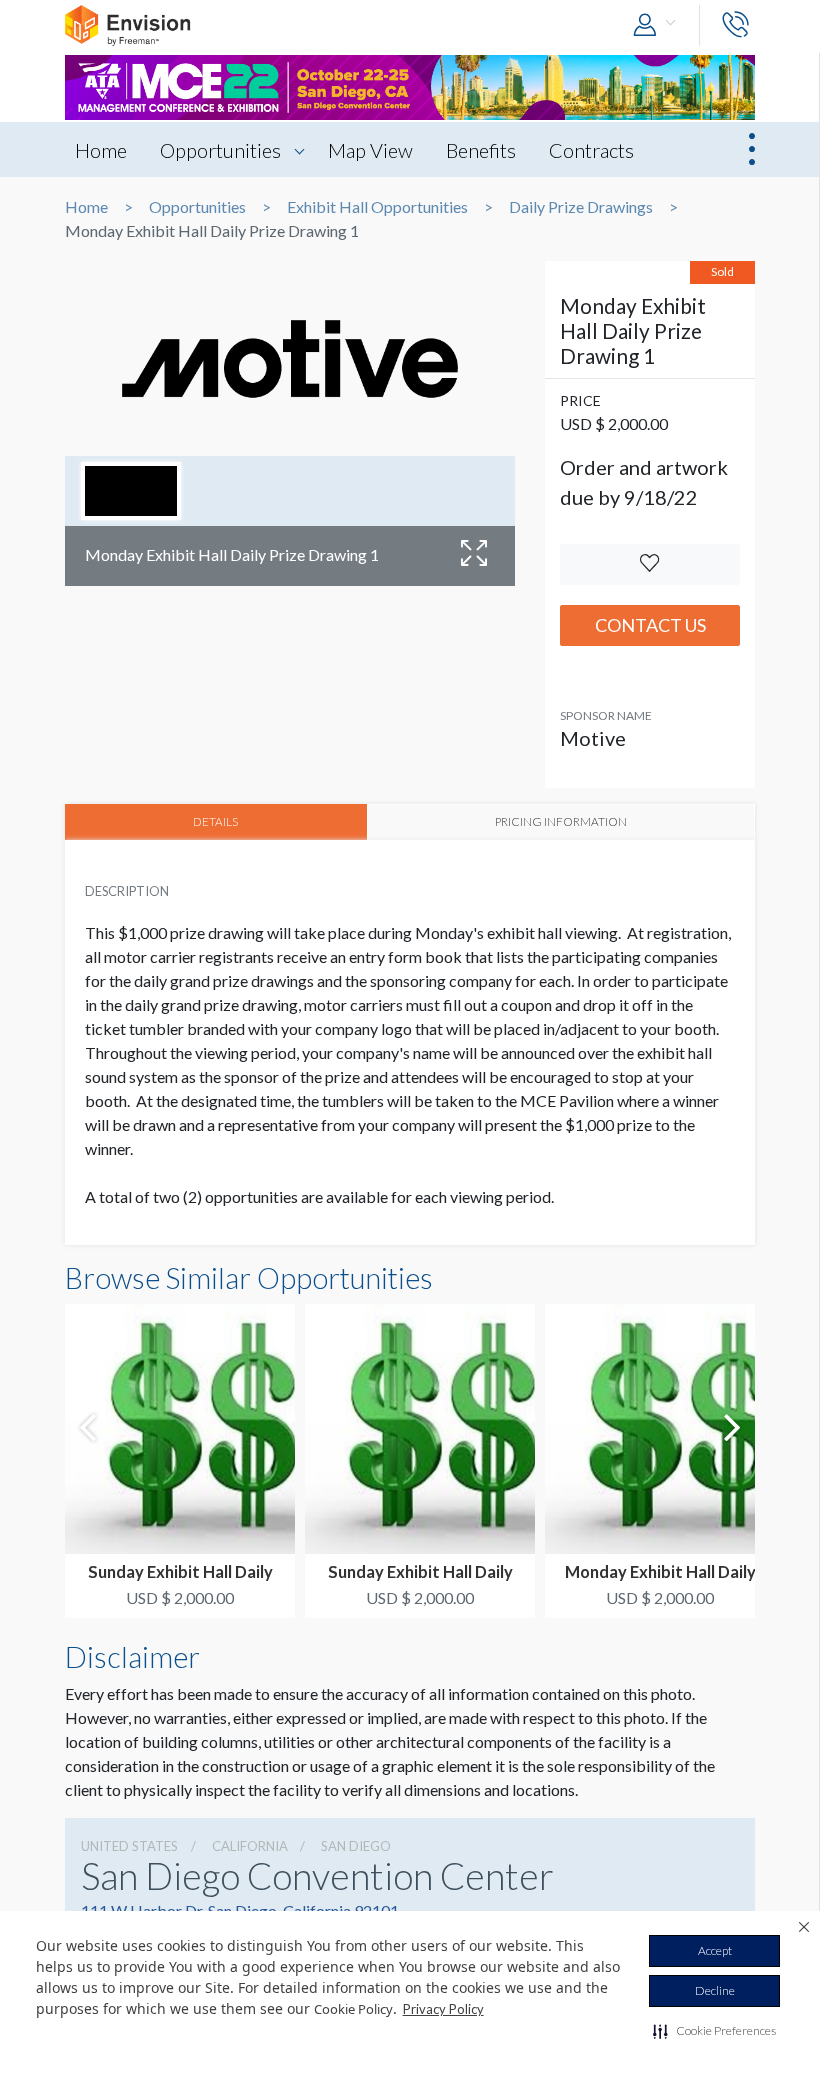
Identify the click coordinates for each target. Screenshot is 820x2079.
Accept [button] (715, 1950)
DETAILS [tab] (215, 821)
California (250, 1846)
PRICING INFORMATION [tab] (561, 821)
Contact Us (650, 625)
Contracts (591, 150)
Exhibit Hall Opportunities (377, 207)
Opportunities (220, 150)
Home (101, 150)
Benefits (481, 150)
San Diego (356, 1846)
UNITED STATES (129, 1846)
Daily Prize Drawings (581, 207)
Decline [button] (715, 1990)
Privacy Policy (443, 2009)
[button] (714, 2031)
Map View (370, 150)
